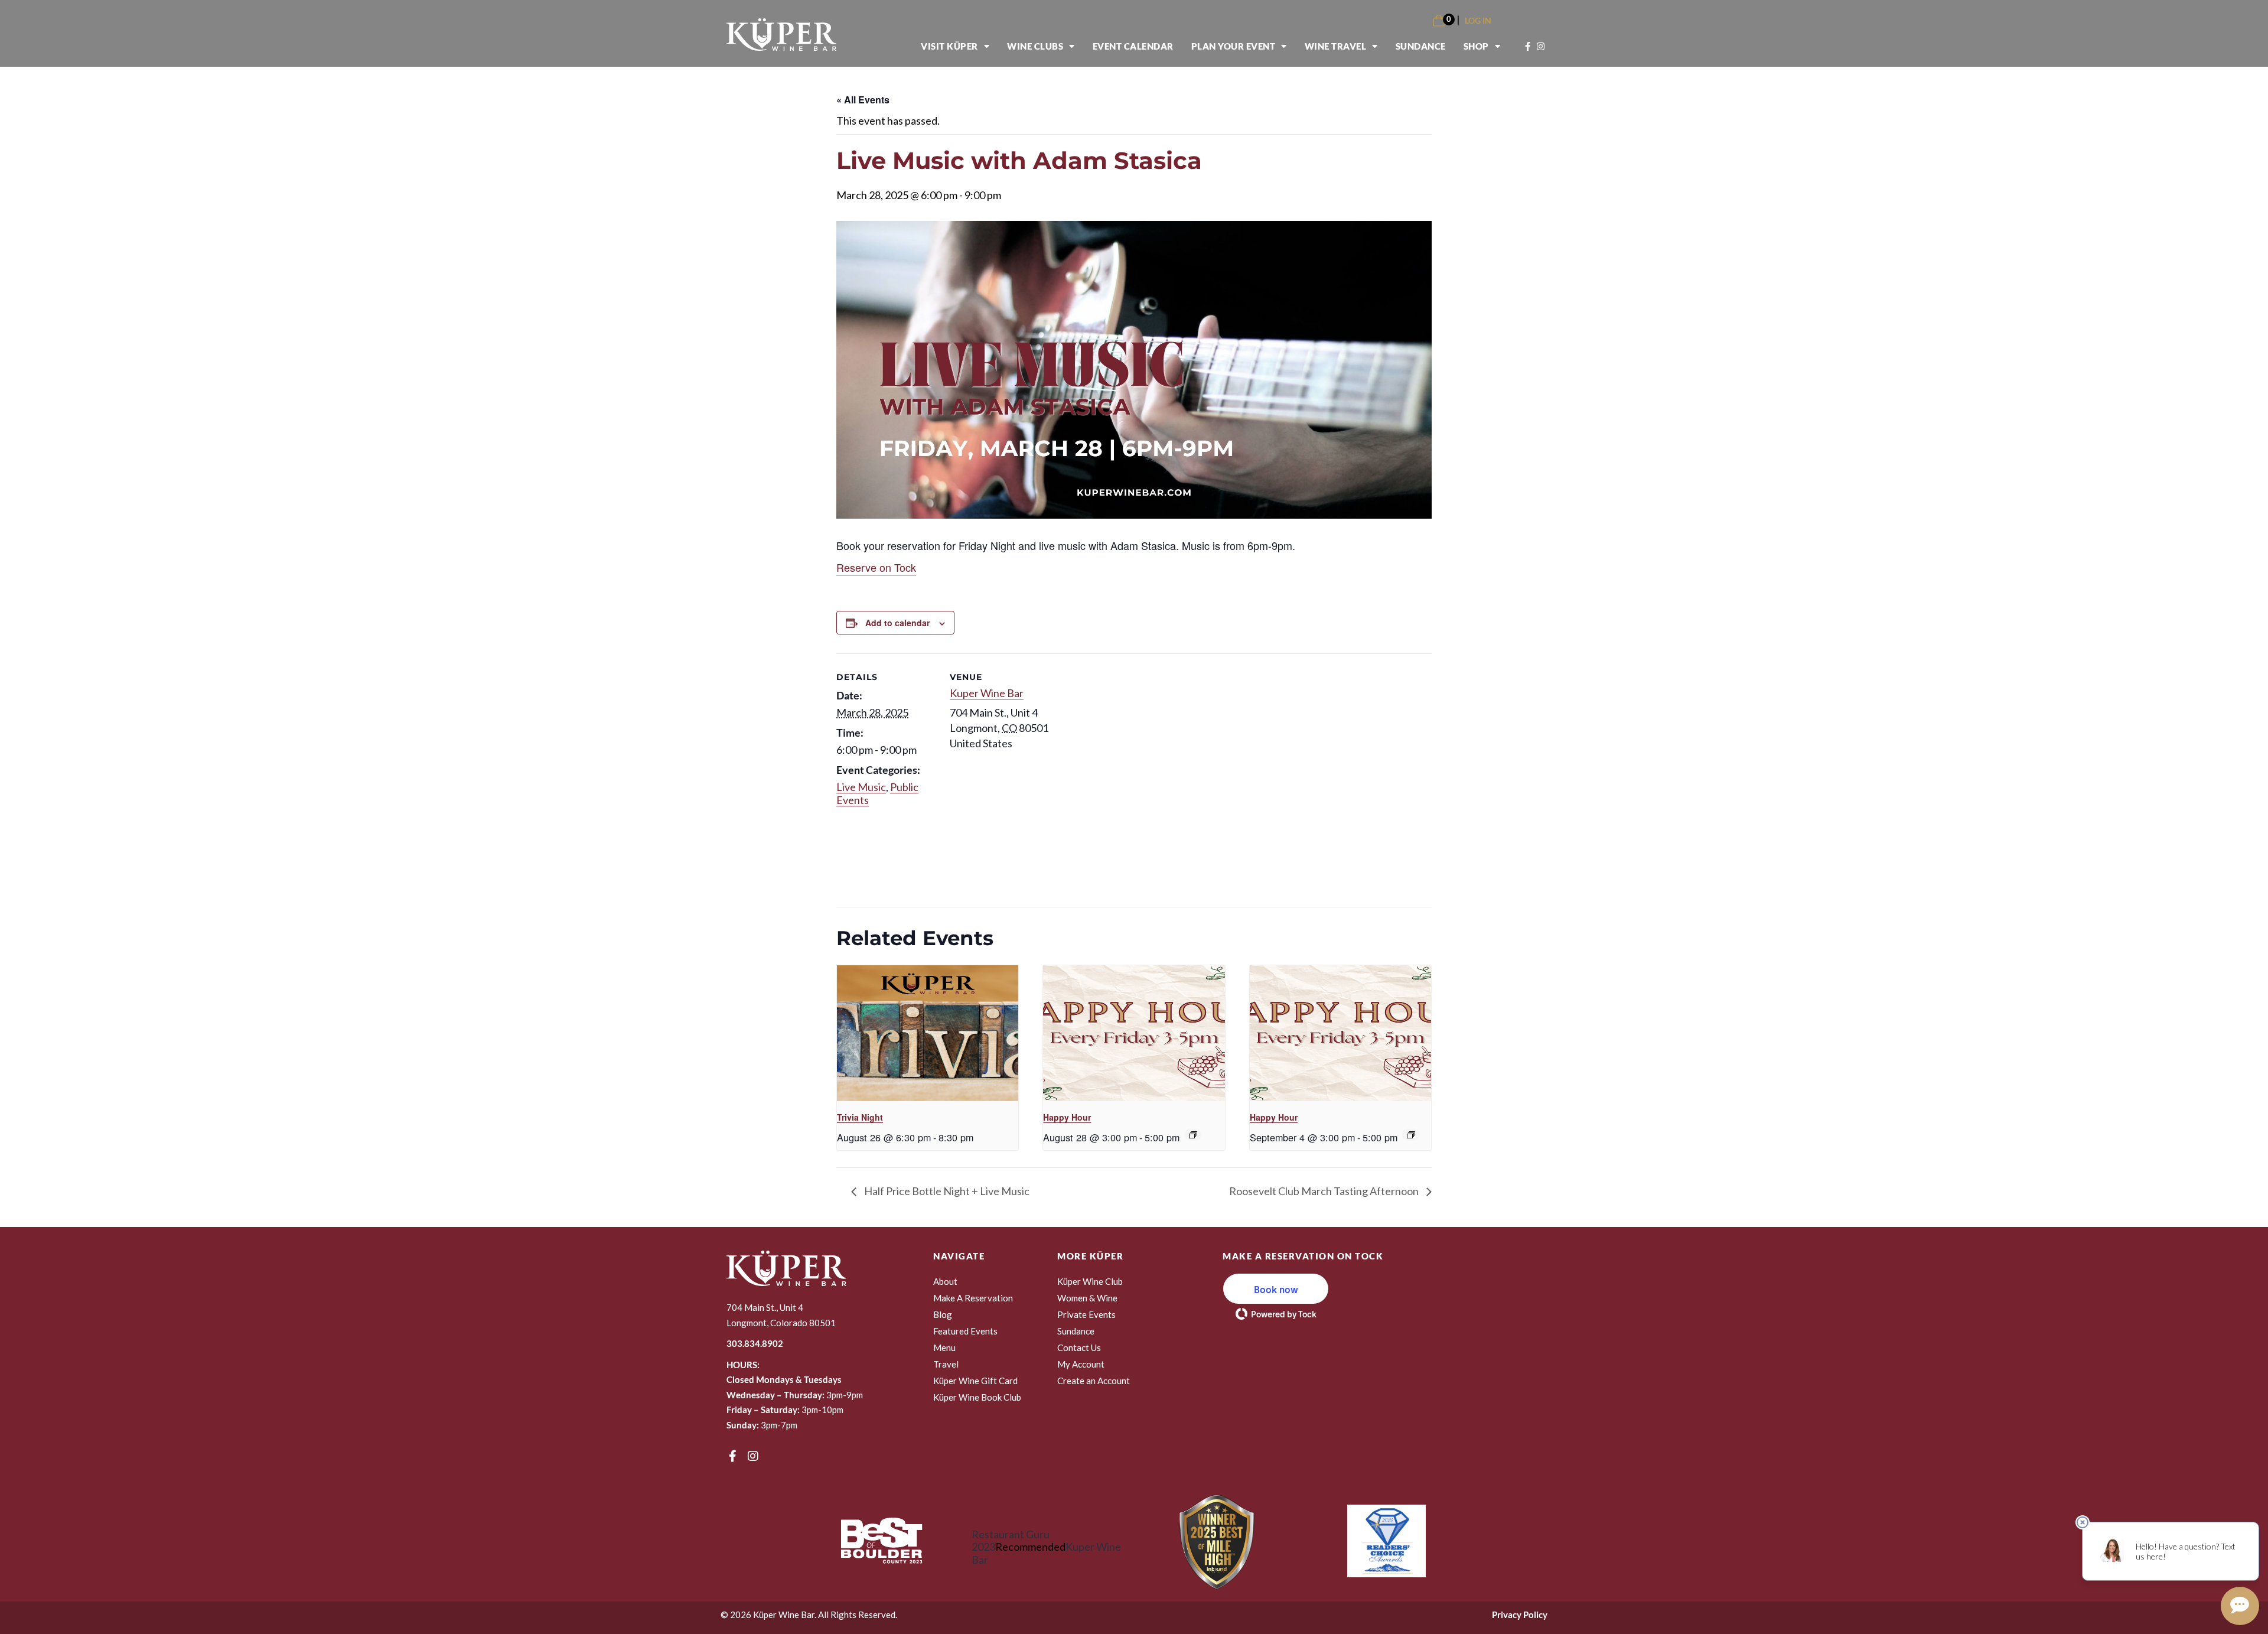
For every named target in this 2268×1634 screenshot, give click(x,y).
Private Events (1086, 1314)
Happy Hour (1067, 1117)
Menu (944, 1347)
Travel (946, 1364)
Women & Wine (1087, 1298)
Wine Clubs (1035, 46)
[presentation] (928, 1033)
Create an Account (1094, 1381)
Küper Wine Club (1090, 1281)
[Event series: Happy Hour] (1193, 1135)
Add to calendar (897, 623)
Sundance (1421, 46)
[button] (1276, 1289)
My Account (1081, 1364)
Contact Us (1079, 1347)
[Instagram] (753, 1456)
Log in (1478, 20)
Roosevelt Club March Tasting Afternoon (1325, 1191)
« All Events (863, 100)
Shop (1476, 46)
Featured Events (965, 1331)
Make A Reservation (973, 1298)
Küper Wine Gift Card (975, 1381)
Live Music (861, 787)
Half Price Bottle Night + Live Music (946, 1191)
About (945, 1281)
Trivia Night (860, 1117)
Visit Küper (949, 46)
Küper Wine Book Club (977, 1397)
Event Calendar (1133, 46)
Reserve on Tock (876, 567)
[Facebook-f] (732, 1456)
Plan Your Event (1234, 46)
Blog (943, 1314)
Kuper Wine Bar (987, 693)
